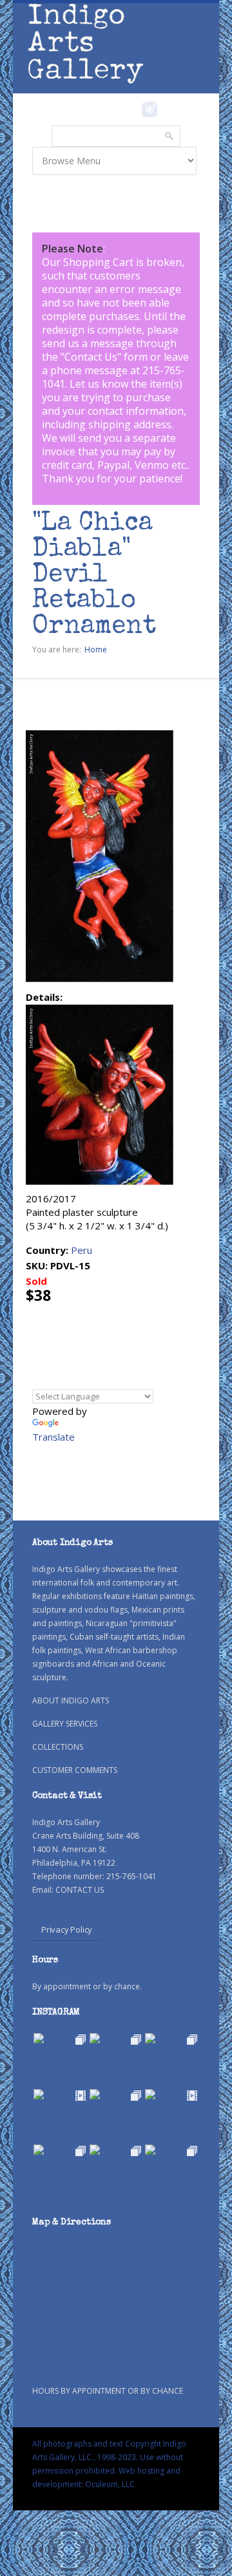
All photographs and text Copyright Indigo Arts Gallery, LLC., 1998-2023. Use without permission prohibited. (109, 2457)
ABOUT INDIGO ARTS (71, 1700)
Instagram (149, 109)
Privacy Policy (67, 1929)
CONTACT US (80, 1890)
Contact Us (91, 357)
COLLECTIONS (58, 1747)
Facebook (132, 109)
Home (96, 649)
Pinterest (169, 109)
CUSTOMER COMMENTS (75, 1770)
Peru (82, 1250)
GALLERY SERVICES (65, 1724)
